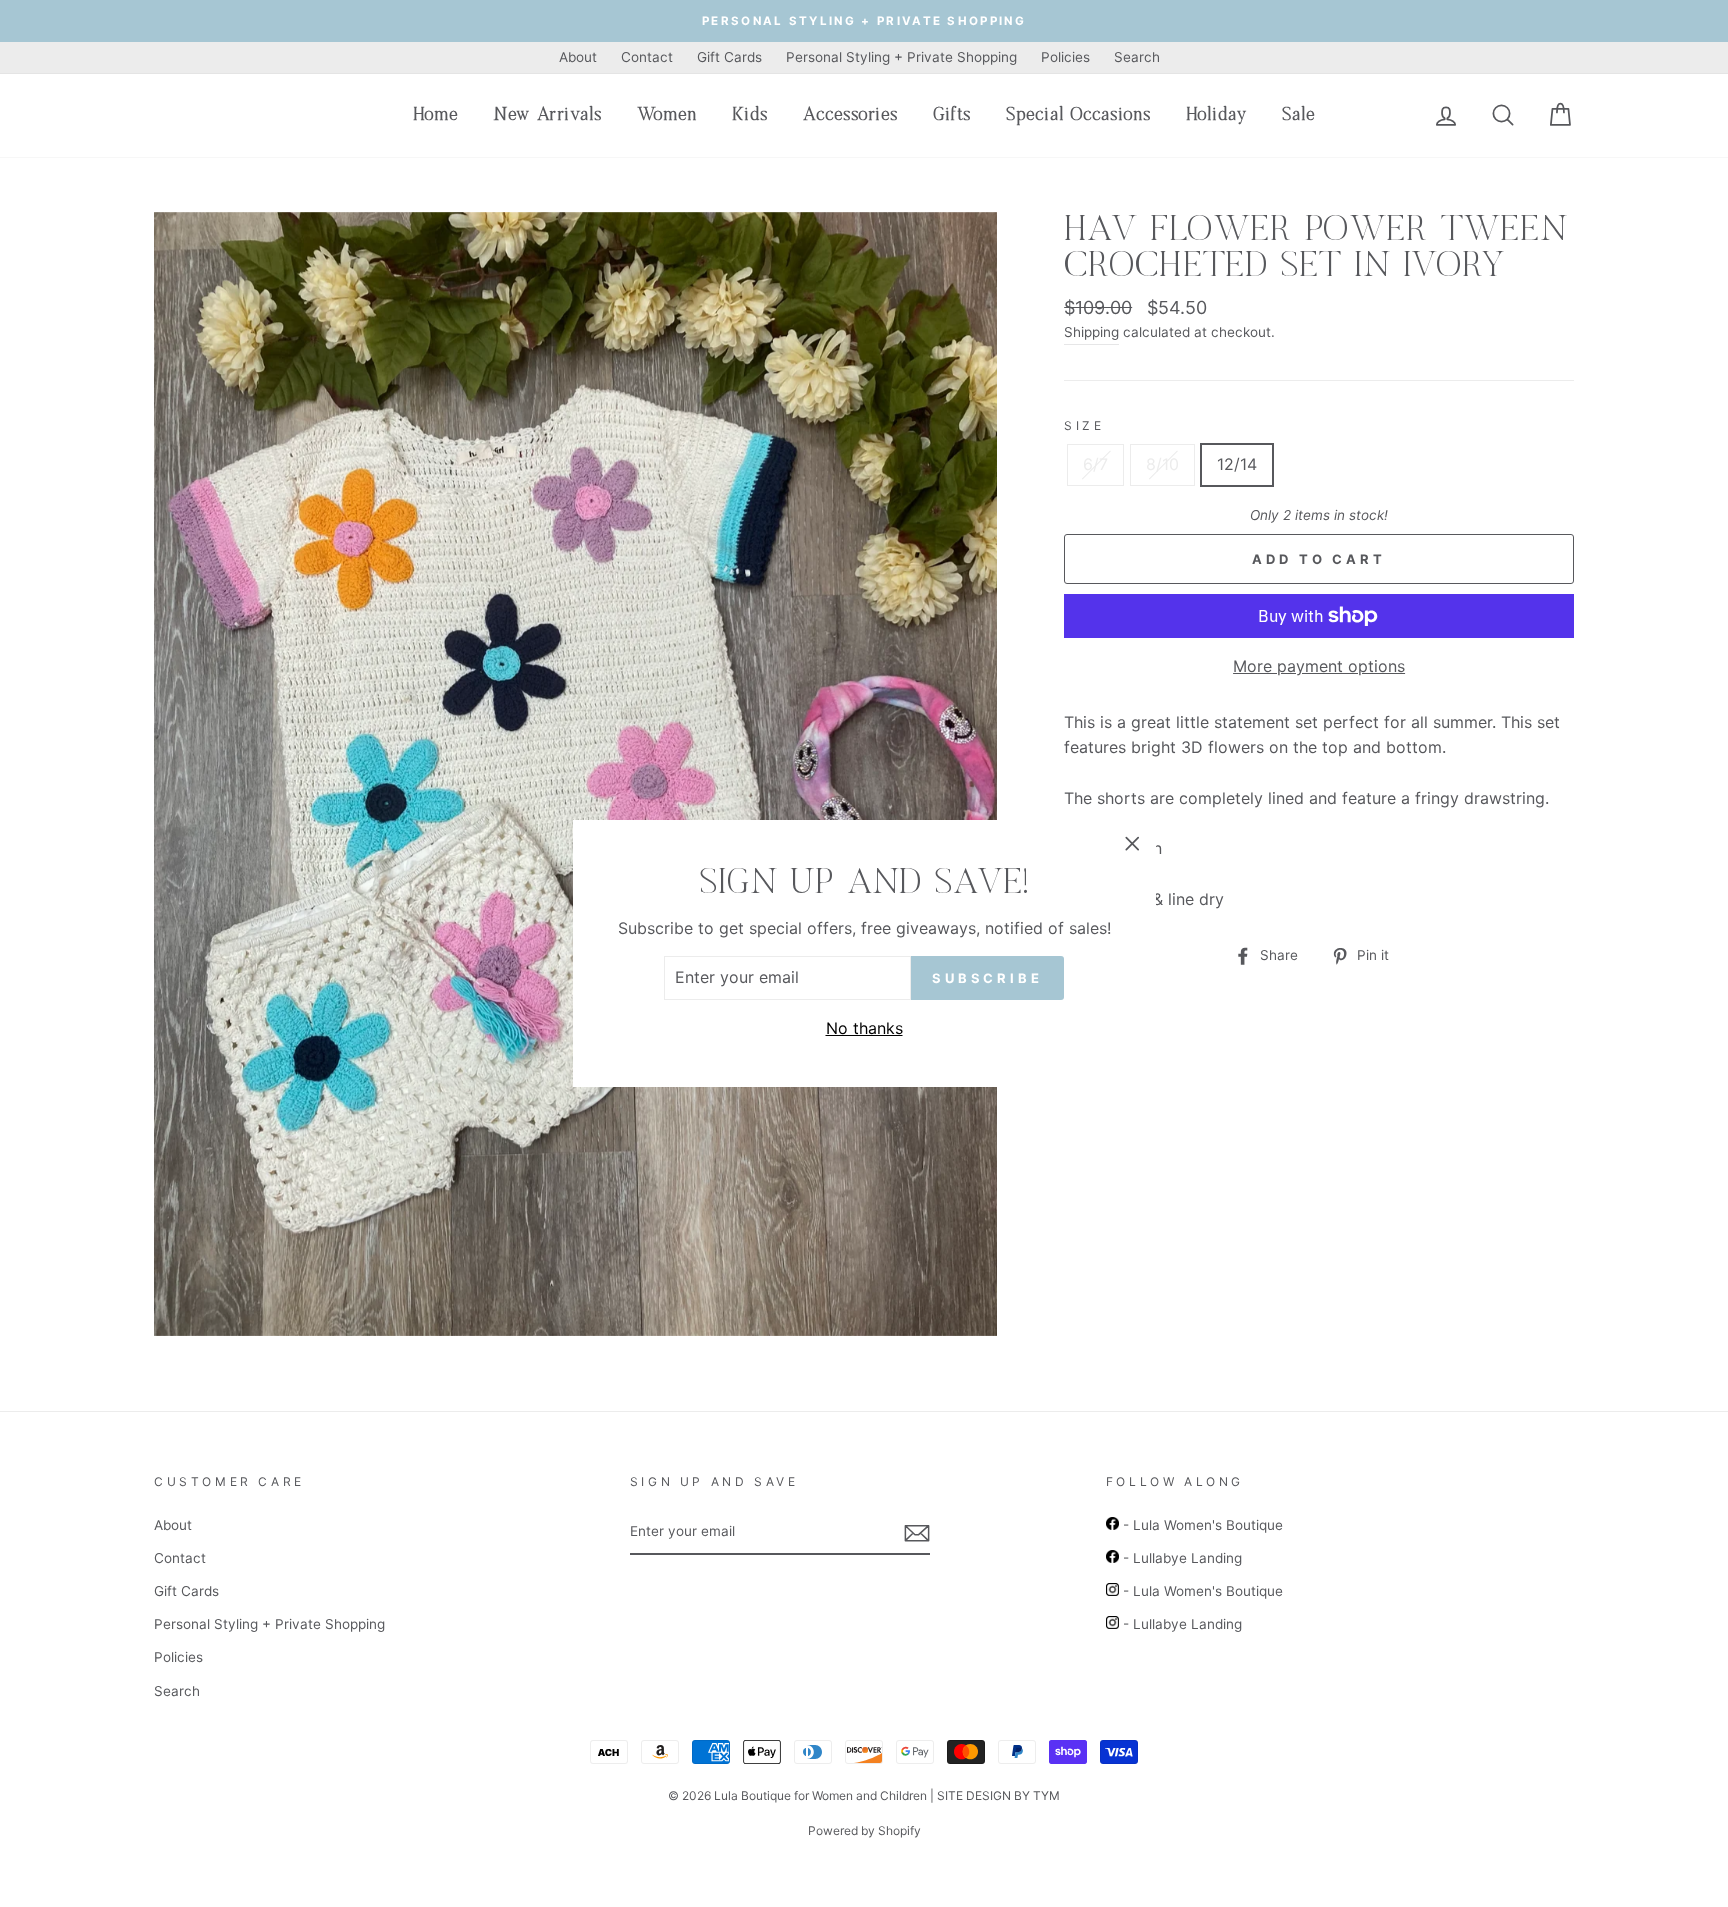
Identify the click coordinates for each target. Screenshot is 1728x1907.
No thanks (864, 1028)
